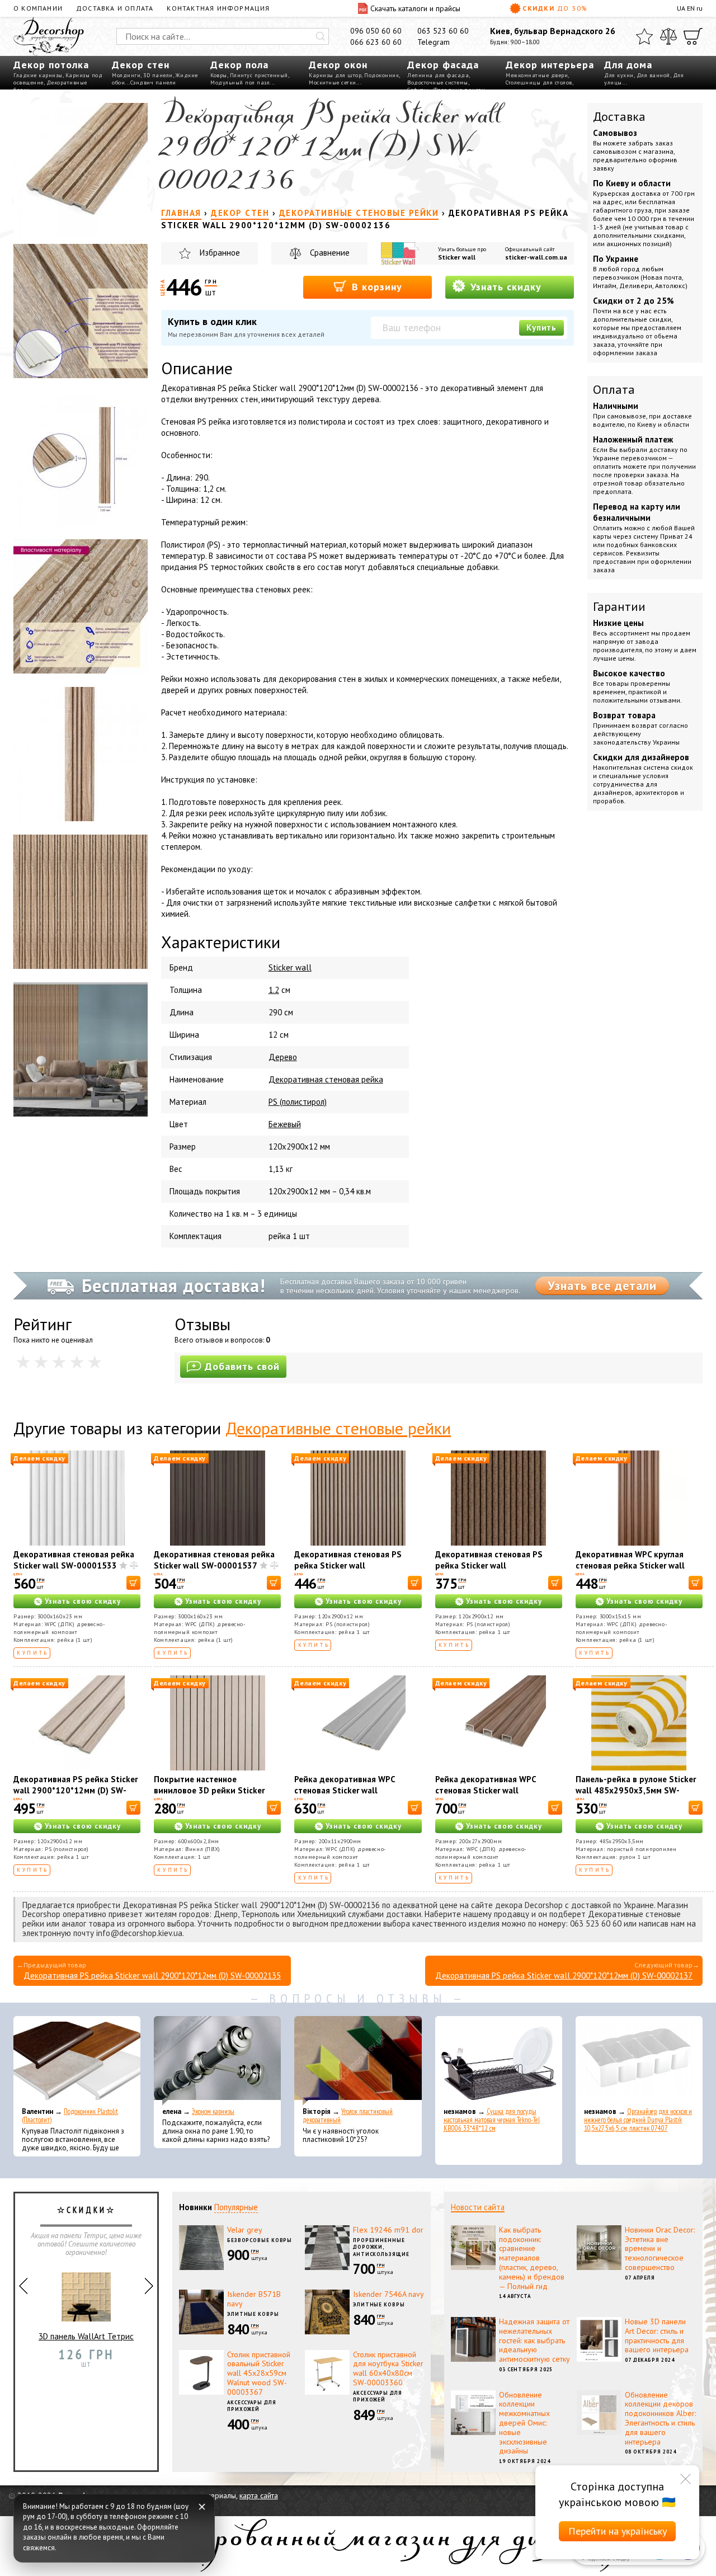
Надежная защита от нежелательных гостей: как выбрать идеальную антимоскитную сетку (534, 2340)
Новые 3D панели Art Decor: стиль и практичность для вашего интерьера (657, 2335)
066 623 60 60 (376, 42)
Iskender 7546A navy (388, 2294)
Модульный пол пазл (240, 83)
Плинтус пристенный (259, 75)
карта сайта (259, 2495)
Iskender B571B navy (254, 2299)
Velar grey (245, 2230)
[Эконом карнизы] (217, 2061)
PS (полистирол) (298, 1102)
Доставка (619, 116)
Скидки (555, 8)
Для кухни (619, 75)
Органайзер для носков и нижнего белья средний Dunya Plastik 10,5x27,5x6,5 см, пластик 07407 (638, 2120)
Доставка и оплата (115, 8)
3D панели (158, 75)
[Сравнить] (668, 36)
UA (681, 8)
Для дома (628, 65)
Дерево (283, 1057)
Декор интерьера (550, 65)
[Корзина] (693, 36)
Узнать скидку (504, 287)
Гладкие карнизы (38, 75)
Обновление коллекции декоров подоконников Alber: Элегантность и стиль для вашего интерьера (660, 2418)
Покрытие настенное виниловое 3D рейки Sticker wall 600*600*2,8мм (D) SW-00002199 (209, 1796)
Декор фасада (443, 65)
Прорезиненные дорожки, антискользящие (381, 2247)
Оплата (614, 389)
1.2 (274, 990)
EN (691, 8)
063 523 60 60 (443, 31)
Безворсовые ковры (260, 2240)
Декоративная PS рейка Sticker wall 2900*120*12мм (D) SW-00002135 (152, 1975)
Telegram (434, 42)
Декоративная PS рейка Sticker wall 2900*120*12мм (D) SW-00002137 (564, 1975)
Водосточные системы (438, 83)
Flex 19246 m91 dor (388, 2230)
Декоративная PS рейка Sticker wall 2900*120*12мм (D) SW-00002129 (76, 1790)
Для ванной (653, 75)
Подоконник (381, 75)
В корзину (375, 287)
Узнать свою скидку (83, 1601)
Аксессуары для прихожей (252, 2406)
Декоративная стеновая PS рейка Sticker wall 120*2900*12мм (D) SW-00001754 (489, 1571)
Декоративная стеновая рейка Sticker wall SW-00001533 (74, 1560)
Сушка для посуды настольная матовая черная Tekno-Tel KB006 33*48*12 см (492, 2120)
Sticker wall (457, 257)
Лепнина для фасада (438, 75)
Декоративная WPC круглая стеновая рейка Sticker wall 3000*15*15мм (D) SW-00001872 (630, 1571)
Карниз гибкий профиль (86, 2345)
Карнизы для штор (335, 75)
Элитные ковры (253, 2314)
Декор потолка (51, 65)
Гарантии (619, 606)
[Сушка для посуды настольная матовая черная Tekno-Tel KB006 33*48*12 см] (499, 2061)
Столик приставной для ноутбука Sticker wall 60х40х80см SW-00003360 (388, 2368)
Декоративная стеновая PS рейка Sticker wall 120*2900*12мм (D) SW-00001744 (348, 1571)
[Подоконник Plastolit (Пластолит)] (77, 2061)
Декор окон (338, 65)
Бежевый (285, 1124)
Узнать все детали (602, 1285)
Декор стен (141, 65)
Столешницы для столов (539, 83)
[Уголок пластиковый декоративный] (358, 2061)
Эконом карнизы (213, 2111)
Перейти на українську (618, 2531)
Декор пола (239, 65)
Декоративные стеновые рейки (338, 1428)
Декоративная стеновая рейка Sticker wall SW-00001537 (214, 1560)
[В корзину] (133, 1583)
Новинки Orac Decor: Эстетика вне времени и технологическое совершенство (660, 2248)
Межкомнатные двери (537, 75)
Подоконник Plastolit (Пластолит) (70, 2116)
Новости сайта (478, 2207)
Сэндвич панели (153, 83)
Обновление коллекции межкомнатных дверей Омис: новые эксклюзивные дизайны (524, 2423)
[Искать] (321, 36)
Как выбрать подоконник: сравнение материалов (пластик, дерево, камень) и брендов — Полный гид (532, 2258)
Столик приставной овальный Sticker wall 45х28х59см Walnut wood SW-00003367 (259, 2373)
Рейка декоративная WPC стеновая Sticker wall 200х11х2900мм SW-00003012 (356, 1790)
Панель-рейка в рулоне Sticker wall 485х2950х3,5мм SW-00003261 (636, 1790)
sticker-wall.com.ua (536, 257)
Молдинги (126, 75)
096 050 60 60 (376, 31)
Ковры (219, 75)
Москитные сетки (333, 83)
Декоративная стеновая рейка (326, 1079)
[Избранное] (644, 36)
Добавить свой (242, 1366)
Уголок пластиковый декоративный (348, 2116)
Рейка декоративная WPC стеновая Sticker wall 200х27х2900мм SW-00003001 (497, 1790)
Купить (541, 328)
